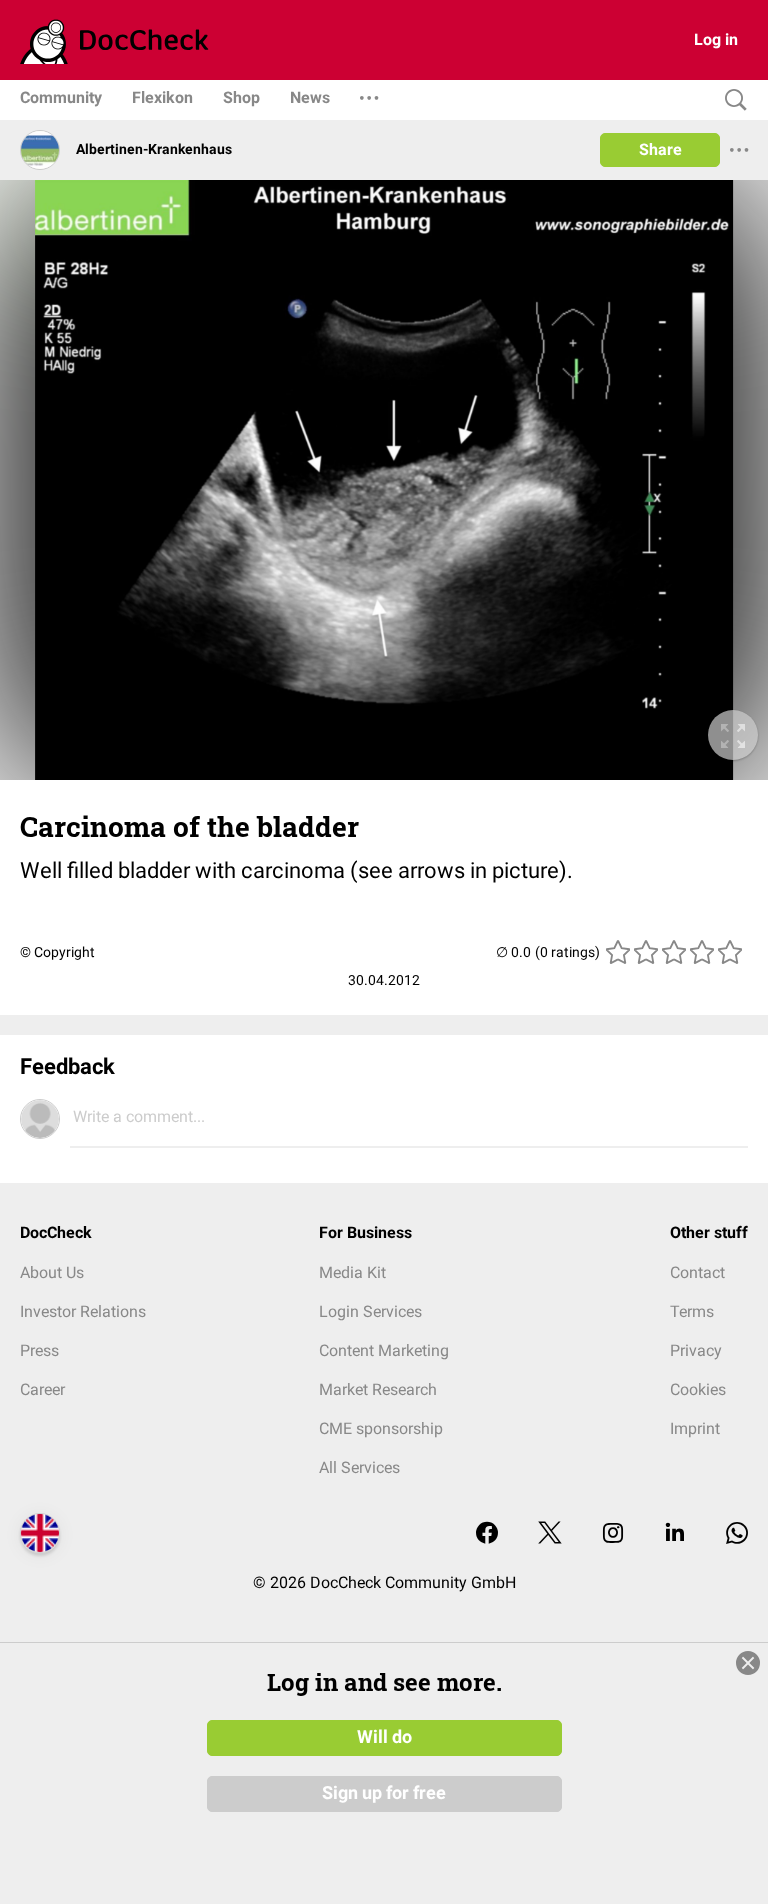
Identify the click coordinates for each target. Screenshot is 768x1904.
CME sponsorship (381, 1428)
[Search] (731, 100)
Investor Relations (83, 1311)
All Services (359, 1467)
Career (42, 1389)
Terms (692, 1311)
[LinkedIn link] (675, 1534)
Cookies (698, 1389)
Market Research (378, 1389)
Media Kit (352, 1272)
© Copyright (57, 952)
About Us (52, 1272)
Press (39, 1350)
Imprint (695, 1428)
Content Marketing (384, 1350)
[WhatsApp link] (737, 1534)
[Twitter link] (550, 1534)
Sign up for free (384, 1793)
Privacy (696, 1350)
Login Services (370, 1311)
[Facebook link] (487, 1534)
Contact (697, 1272)
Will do (384, 1737)
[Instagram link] (613, 1534)
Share (660, 149)
